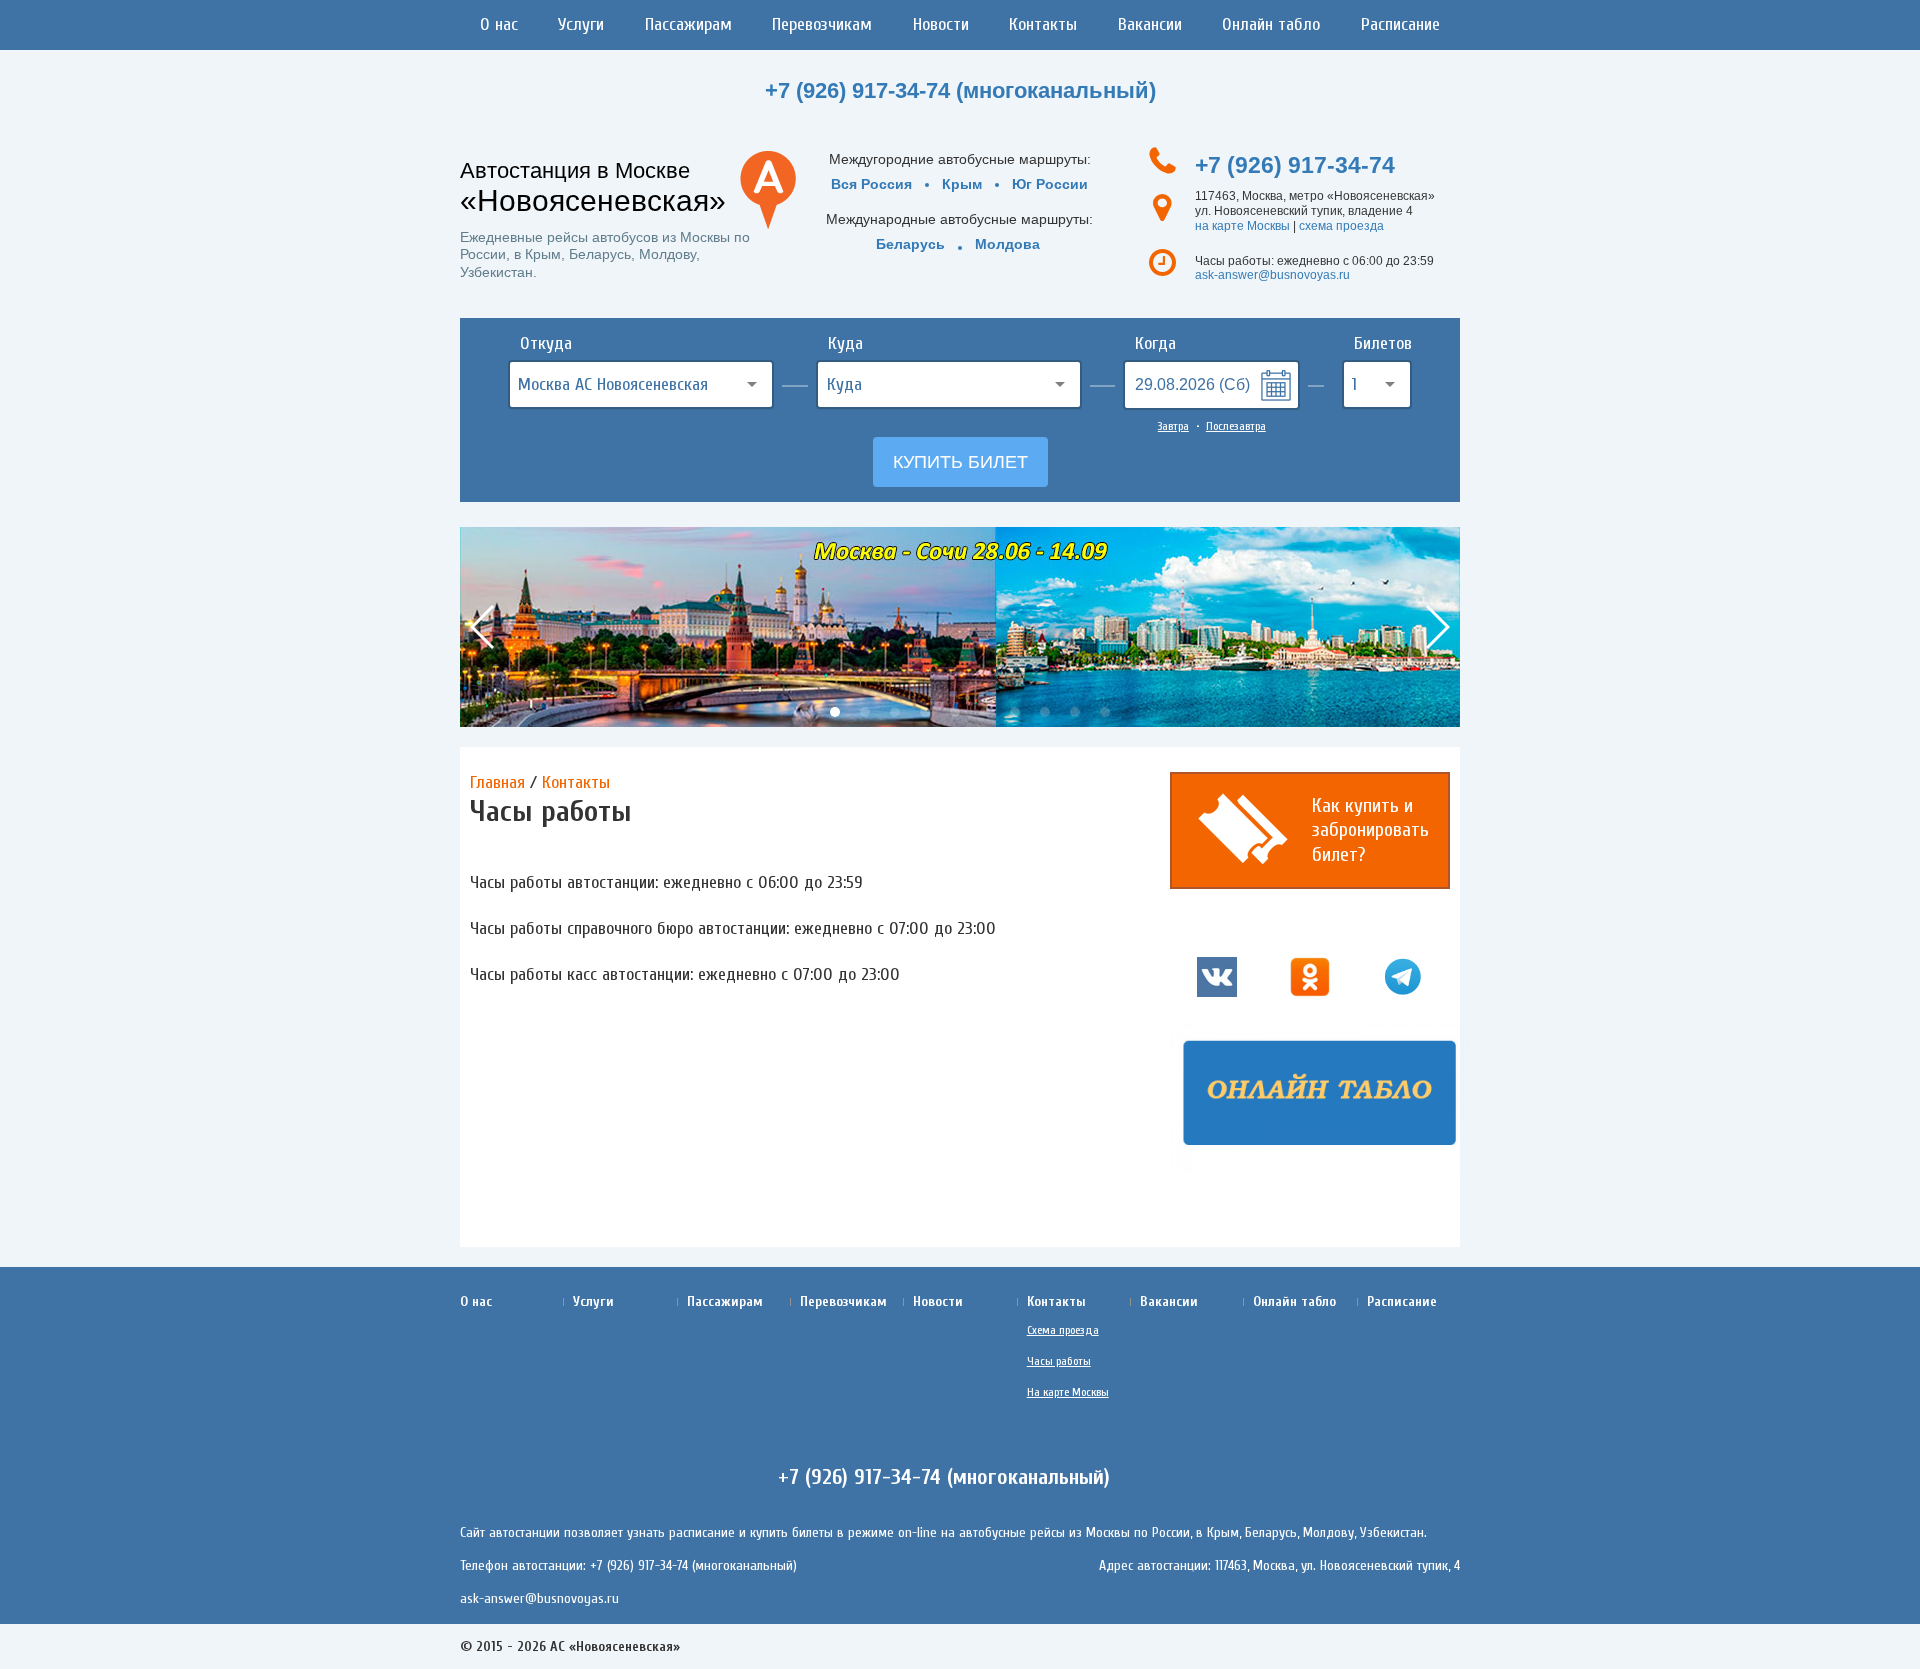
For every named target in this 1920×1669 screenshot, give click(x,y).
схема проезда (1341, 226)
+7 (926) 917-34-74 (1295, 165)
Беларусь (910, 244)
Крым (962, 184)
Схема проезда (1063, 1330)
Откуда (546, 343)
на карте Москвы (1242, 226)
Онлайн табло (1271, 24)
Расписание (1400, 24)
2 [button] (835, 712)
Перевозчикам (822, 24)
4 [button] (895, 712)
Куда (845, 343)
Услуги (581, 24)
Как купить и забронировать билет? (1370, 830)
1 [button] (805, 712)
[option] (960, 627)
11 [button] (1105, 712)
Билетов (1383, 343)
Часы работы (1059, 1361)
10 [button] (1075, 712)
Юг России (1050, 184)
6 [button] (955, 712)
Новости (941, 24)
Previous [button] (483, 627)
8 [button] (1015, 712)
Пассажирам (688, 24)
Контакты (1043, 24)
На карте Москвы (1068, 1392)
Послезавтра (1236, 426)
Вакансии (1150, 24)
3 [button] (865, 712)
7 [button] (985, 712)
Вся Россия (871, 184)
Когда (1155, 343)
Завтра (1173, 426)
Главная (497, 782)
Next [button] (1436, 627)
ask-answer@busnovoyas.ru (1272, 275)
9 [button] (1045, 712)
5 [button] (925, 712)
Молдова (1007, 244)
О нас (499, 24)
